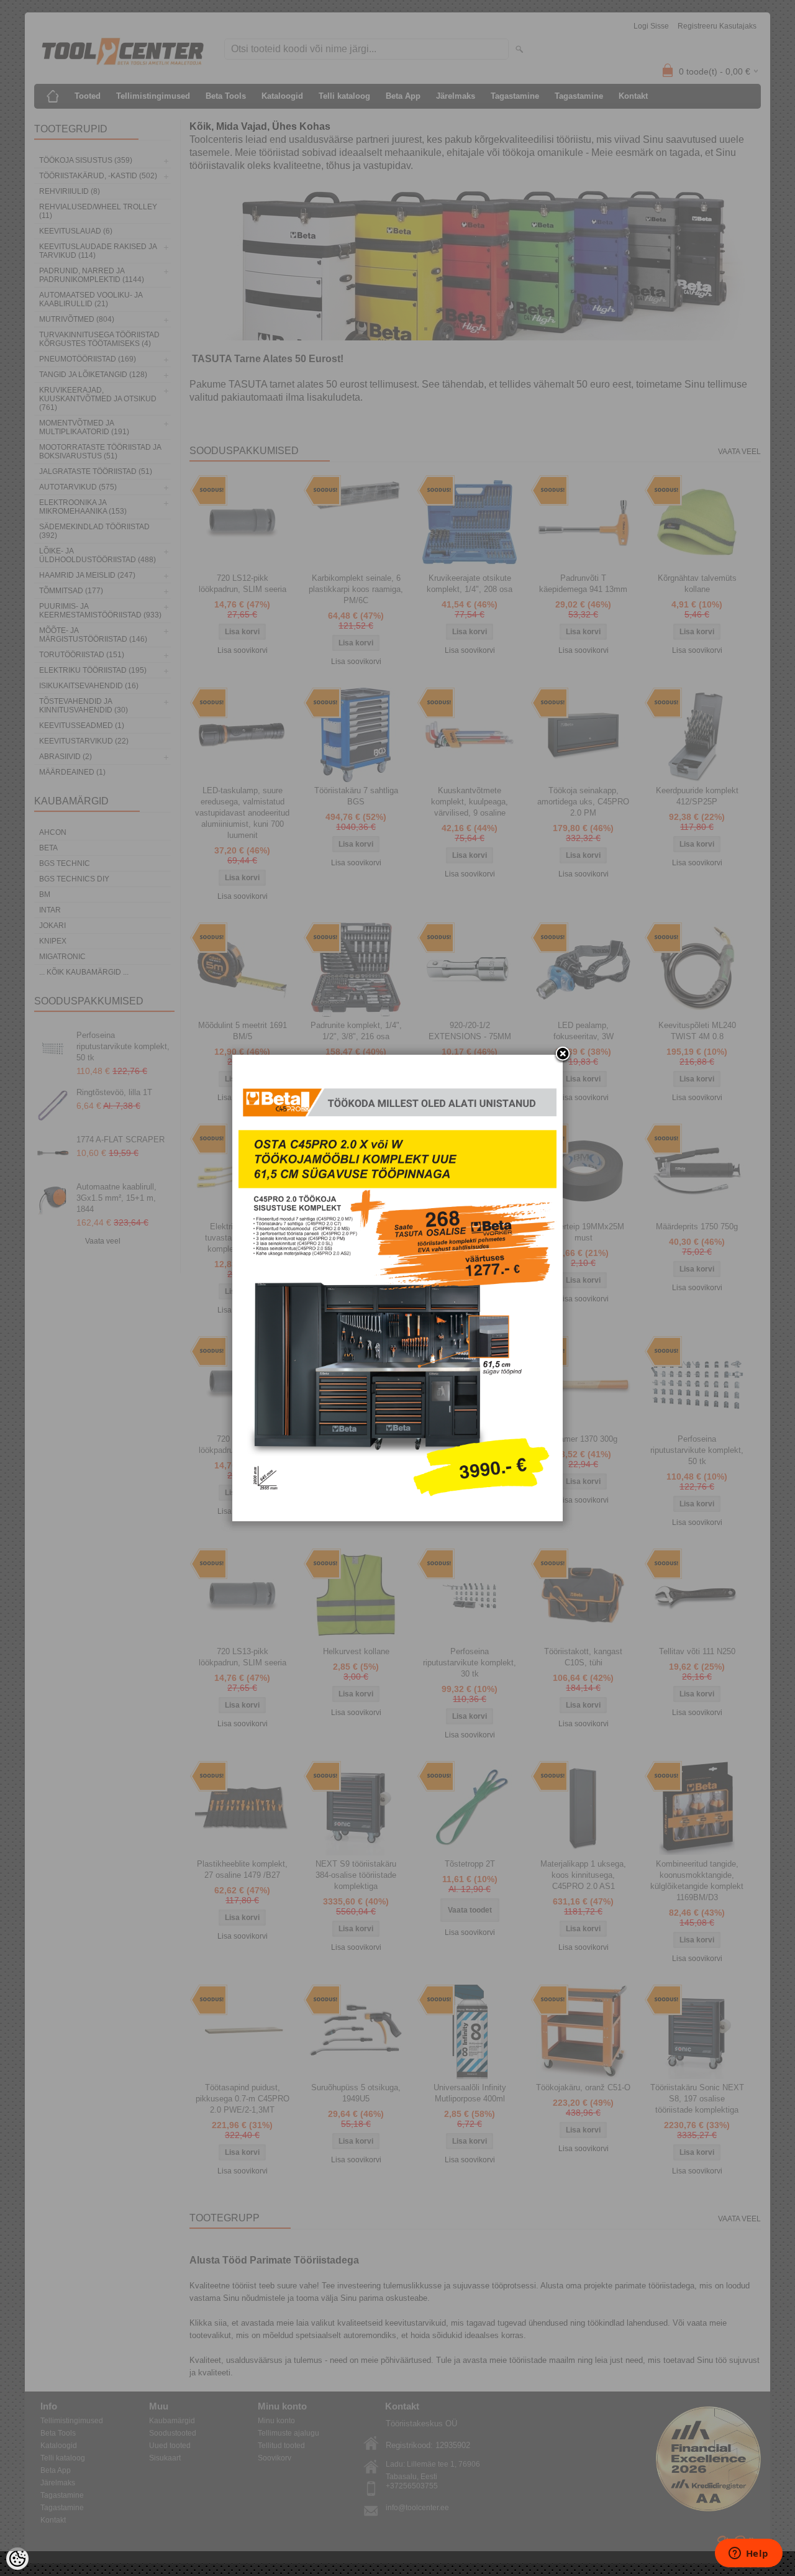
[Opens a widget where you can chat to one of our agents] (748, 2554)
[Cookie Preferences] (17, 2559)
